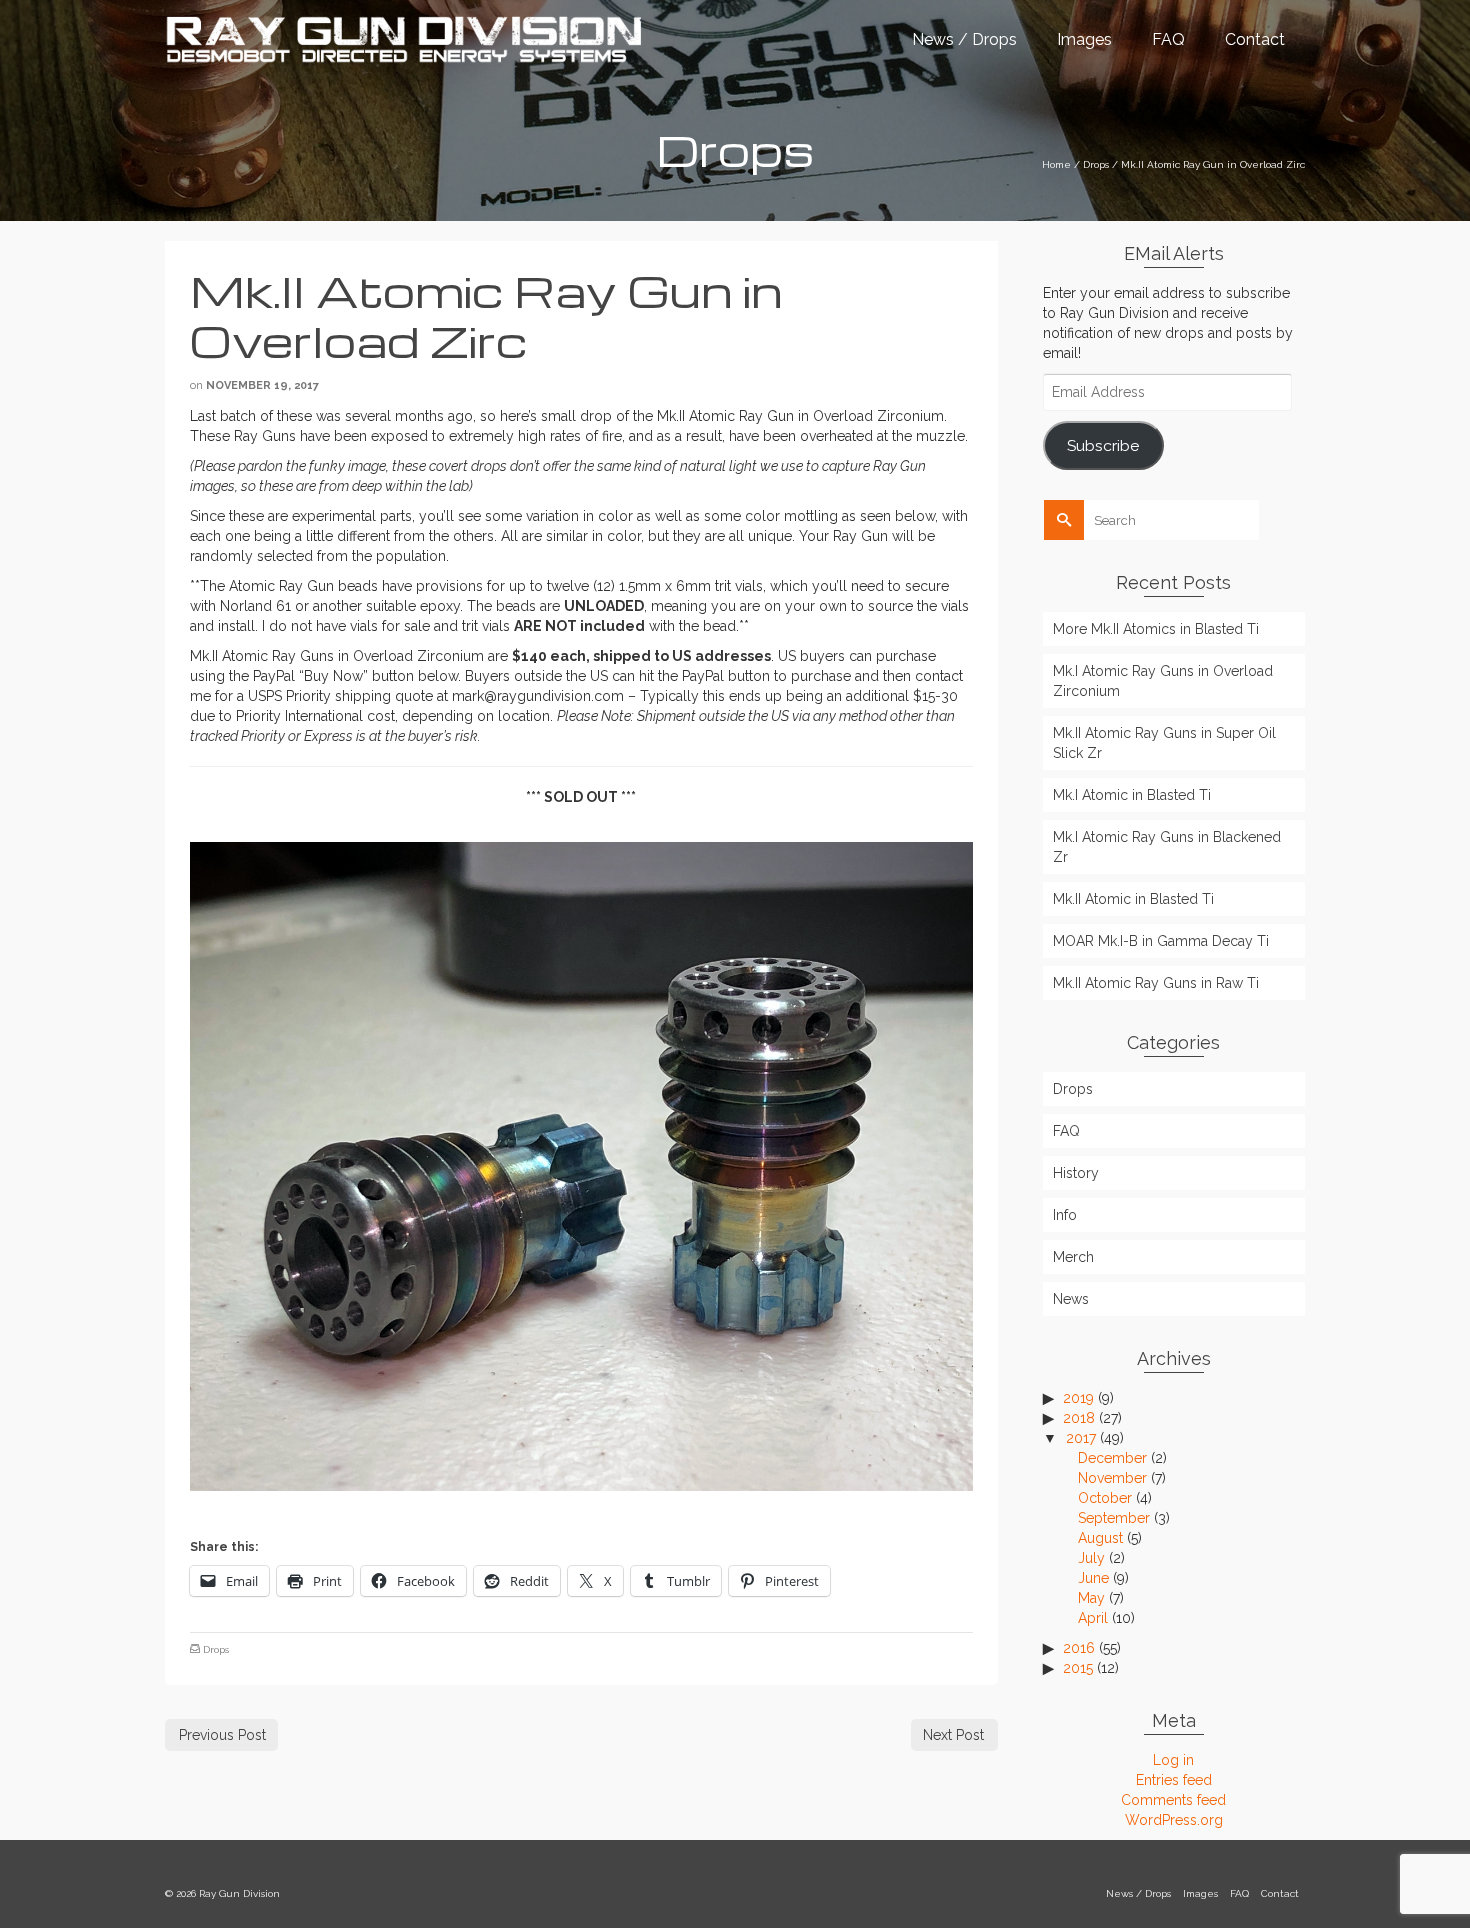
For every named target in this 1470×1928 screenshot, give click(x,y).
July (1091, 1558)
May (1091, 1598)
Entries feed (1174, 1780)
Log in (1173, 1760)
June (1093, 1578)
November (1112, 1478)
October (1105, 1498)
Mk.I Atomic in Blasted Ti (1132, 795)
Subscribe (1103, 445)
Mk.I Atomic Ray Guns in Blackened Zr (1167, 847)
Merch (1073, 1257)
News (1071, 1299)
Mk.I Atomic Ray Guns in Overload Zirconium (1163, 681)
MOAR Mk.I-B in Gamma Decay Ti (1161, 941)
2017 (1081, 1438)
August (1100, 1538)
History (1076, 1173)
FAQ (1066, 1131)
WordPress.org (1174, 1820)
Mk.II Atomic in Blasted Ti (1133, 899)
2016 (1079, 1648)
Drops (216, 1649)
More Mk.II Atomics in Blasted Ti (1156, 629)
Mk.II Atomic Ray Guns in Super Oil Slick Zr (1164, 743)
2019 (1078, 1398)
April (1093, 1618)
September (1114, 1518)
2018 (1079, 1418)
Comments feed (1173, 1800)
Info (1065, 1215)
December (1112, 1458)
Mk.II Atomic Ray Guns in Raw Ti (1156, 983)
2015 (1078, 1668)
